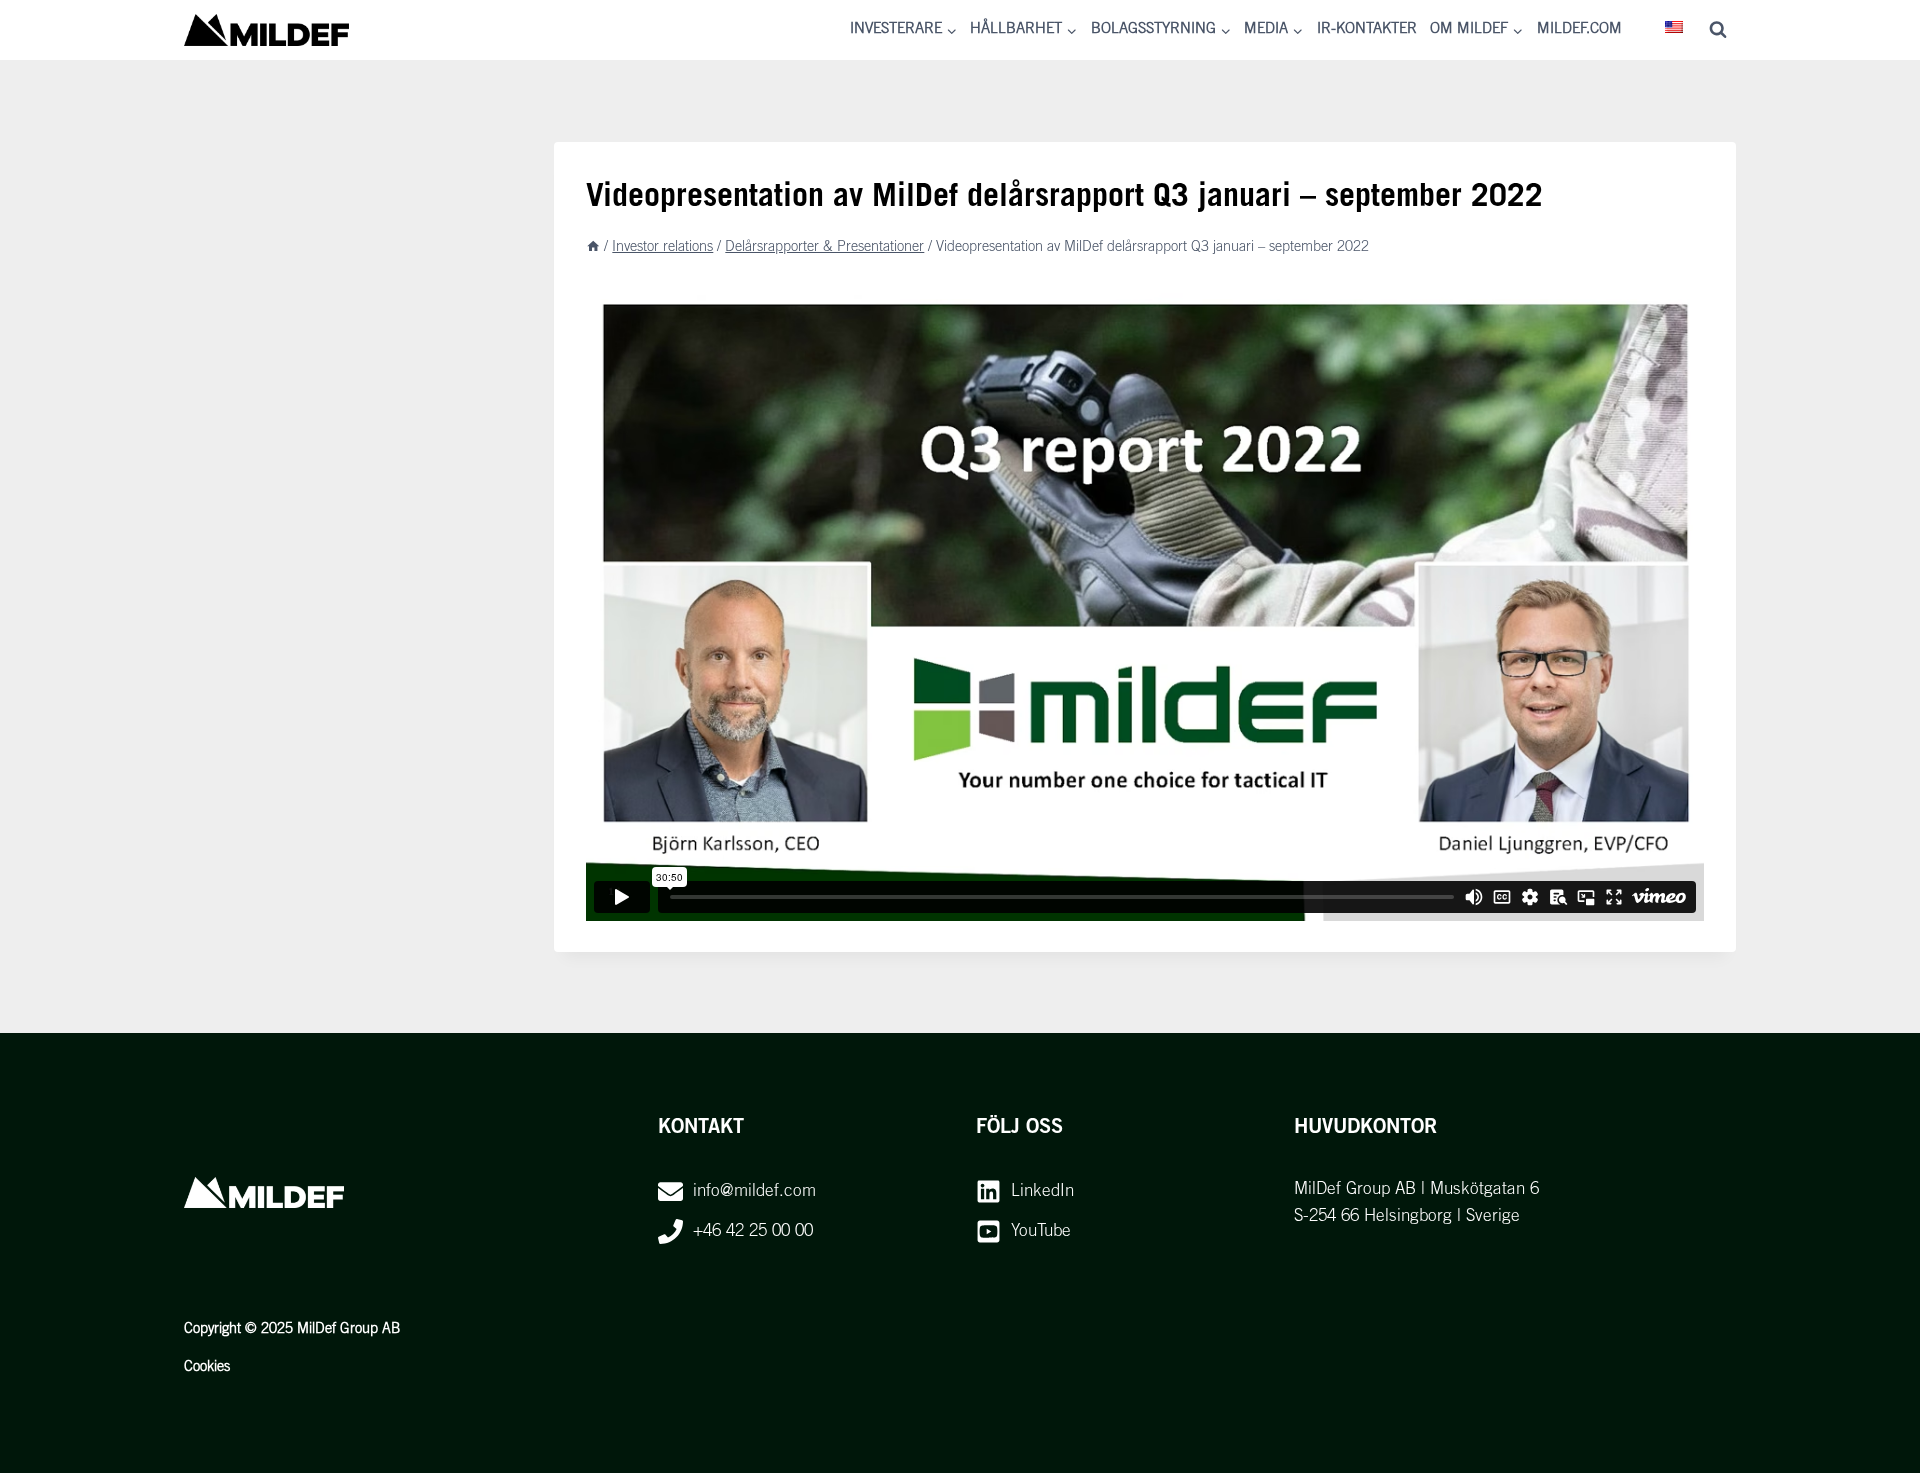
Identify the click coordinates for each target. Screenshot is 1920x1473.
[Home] (593, 247)
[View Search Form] (1718, 30)
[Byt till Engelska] (1675, 30)
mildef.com (1579, 29)
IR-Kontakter (1367, 29)
